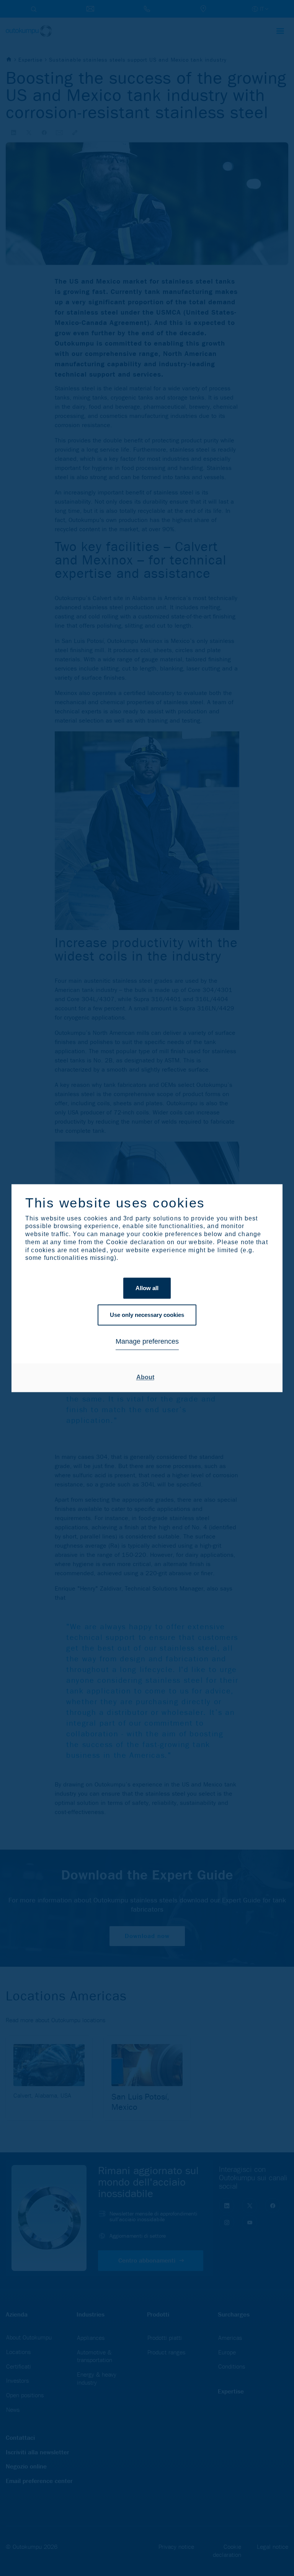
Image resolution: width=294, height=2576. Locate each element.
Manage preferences (147, 1342)
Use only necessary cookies (147, 1315)
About (145, 1378)
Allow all (147, 1288)
